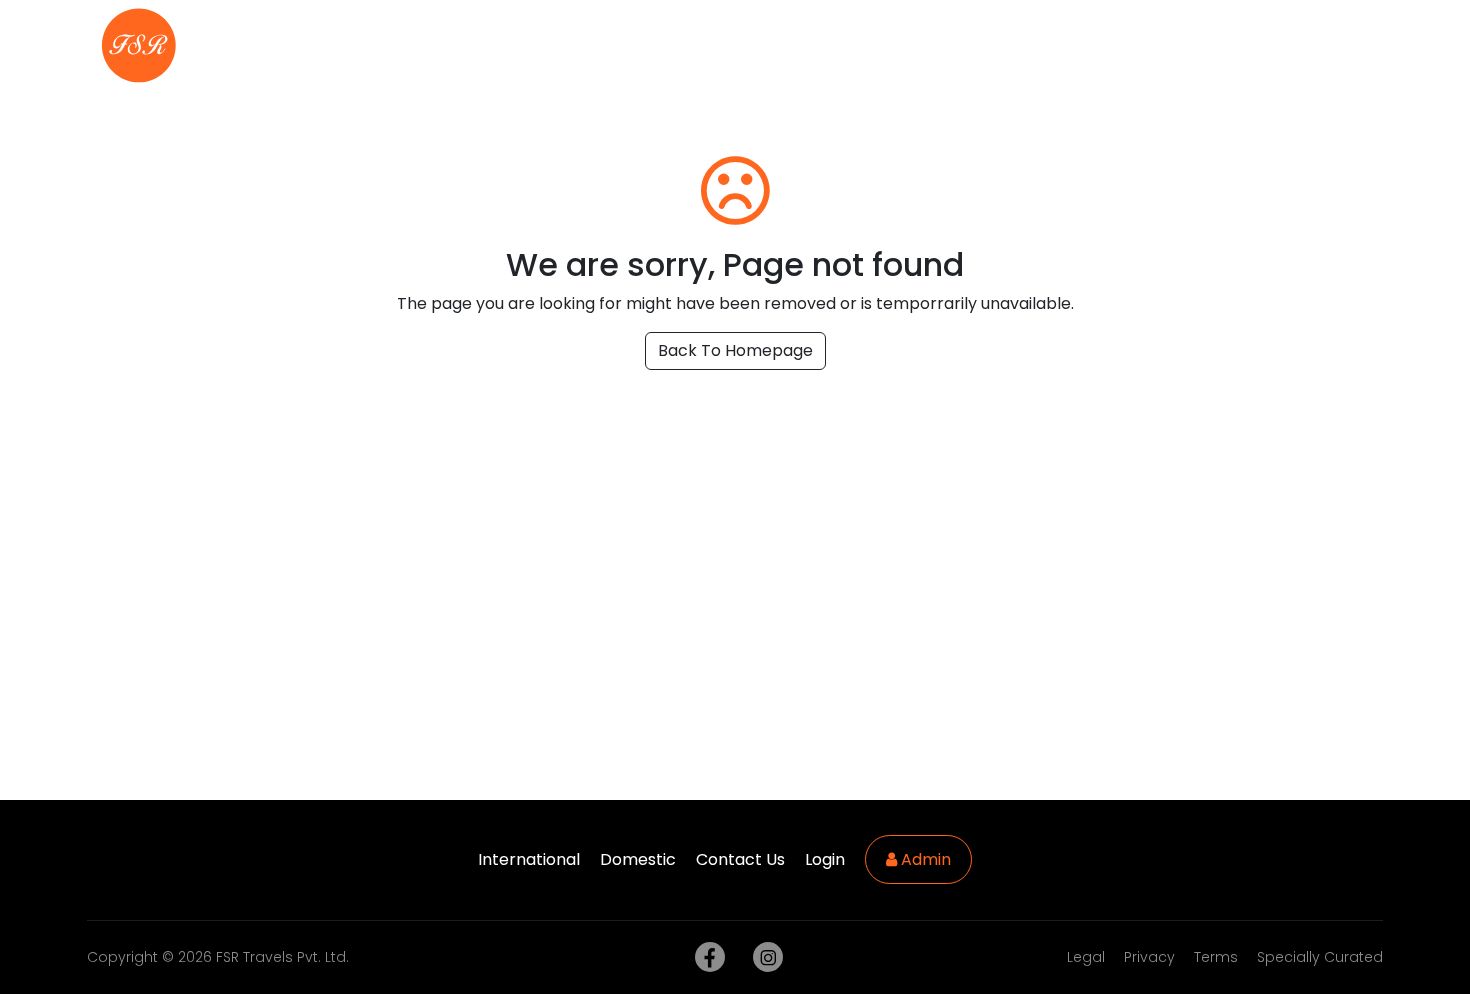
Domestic (1036, 45)
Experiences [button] (1162, 45)
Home (792, 45)
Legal (1086, 957)
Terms (1216, 957)
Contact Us (1306, 45)
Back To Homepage (735, 350)
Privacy (1149, 957)
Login (825, 859)
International (907, 45)
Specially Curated (1320, 957)
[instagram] (764, 957)
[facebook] (706, 957)
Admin (924, 859)
